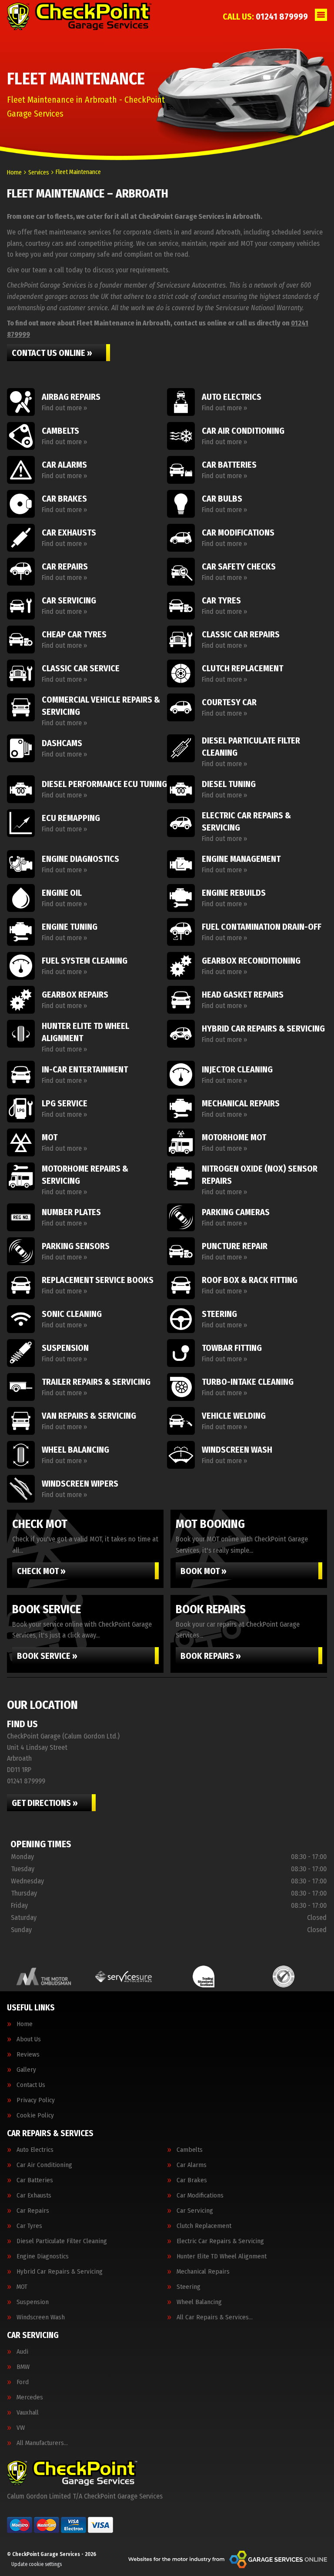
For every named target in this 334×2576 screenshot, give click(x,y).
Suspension (33, 2302)
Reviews (28, 2055)
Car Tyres (29, 2226)
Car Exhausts (34, 2196)
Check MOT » (41, 1571)
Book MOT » (204, 1571)
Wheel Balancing (199, 2302)
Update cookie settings (37, 2564)
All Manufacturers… (42, 2443)
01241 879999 (265, 17)
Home (25, 2024)
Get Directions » (45, 1803)
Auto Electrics (35, 2150)
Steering (189, 2287)
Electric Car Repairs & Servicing (220, 2241)
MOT (22, 2287)
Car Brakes (192, 2180)
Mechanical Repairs (203, 2272)
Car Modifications (200, 2196)
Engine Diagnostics (43, 2256)
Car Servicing (195, 2211)
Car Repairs (33, 2211)
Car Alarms (192, 2165)
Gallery (26, 2070)
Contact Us (31, 2085)
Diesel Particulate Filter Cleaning (62, 2241)
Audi (22, 2352)
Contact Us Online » (52, 353)
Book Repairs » (211, 1656)
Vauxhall (28, 2413)
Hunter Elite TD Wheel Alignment (222, 2256)
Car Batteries (35, 2180)
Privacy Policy (36, 2100)
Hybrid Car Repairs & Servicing (60, 2272)
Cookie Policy (35, 2115)
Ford (23, 2382)
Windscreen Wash (41, 2317)
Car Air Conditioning (44, 2165)
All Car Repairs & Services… (215, 2317)
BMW (23, 2367)
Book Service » (47, 1656)
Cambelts (190, 2150)
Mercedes (30, 2397)
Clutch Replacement (204, 2226)
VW (21, 2428)
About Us (29, 2039)
